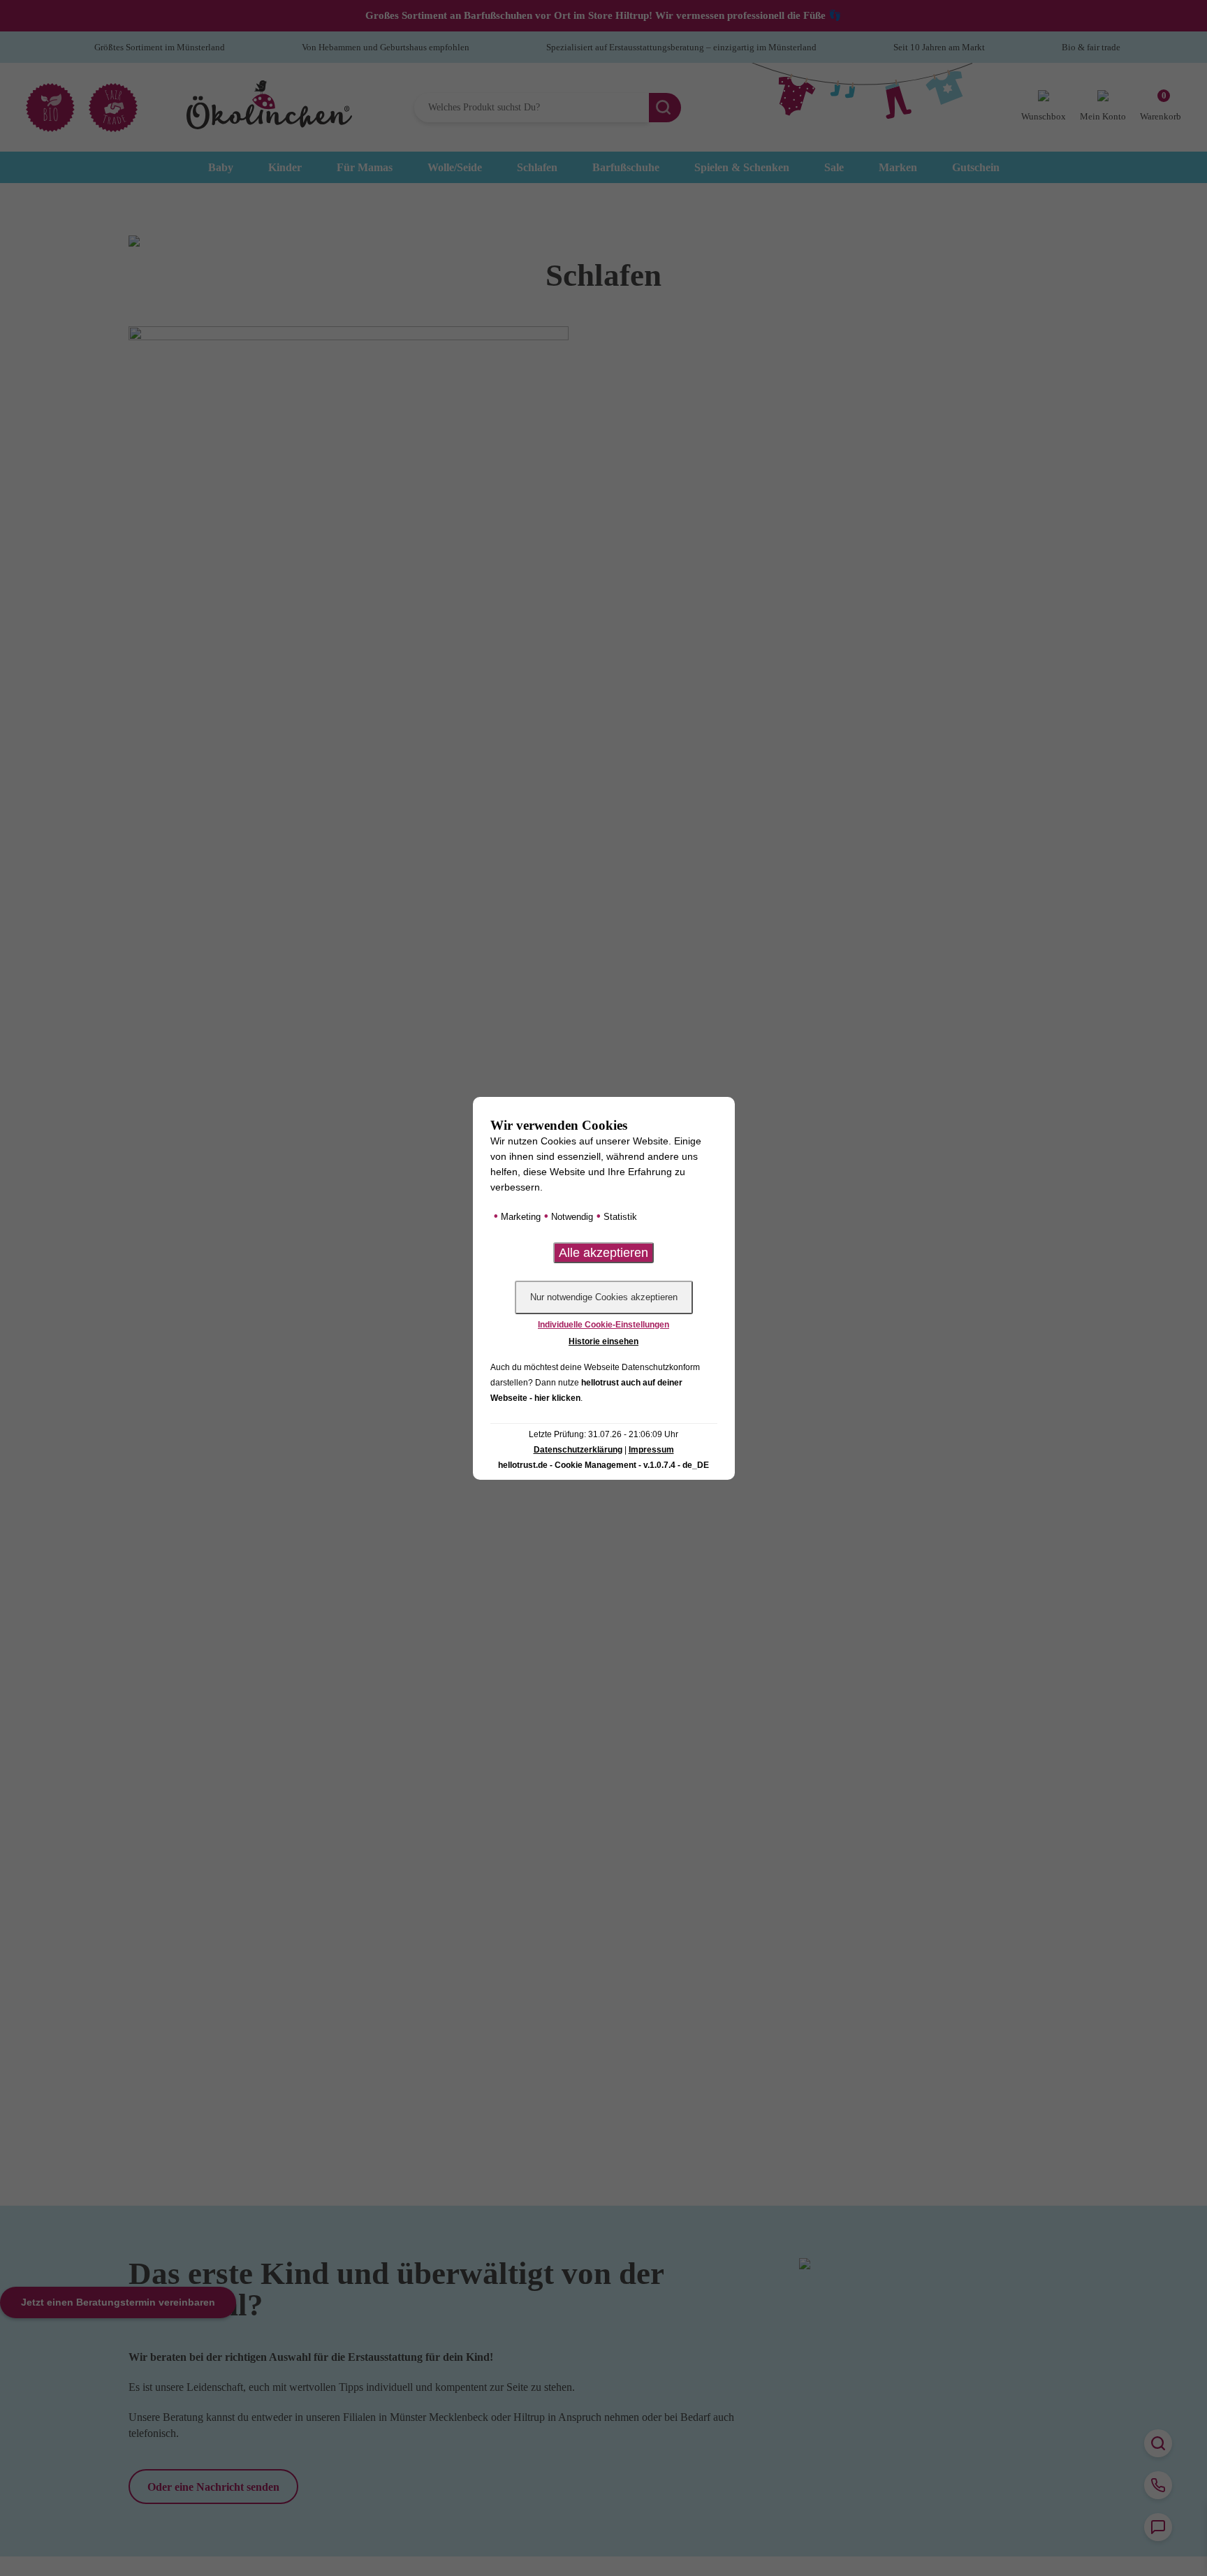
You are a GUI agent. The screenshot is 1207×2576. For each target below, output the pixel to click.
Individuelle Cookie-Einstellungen (603, 1325)
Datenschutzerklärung (578, 1450)
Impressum (651, 1450)
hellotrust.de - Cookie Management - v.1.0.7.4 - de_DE (603, 1465)
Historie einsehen (603, 1341)
